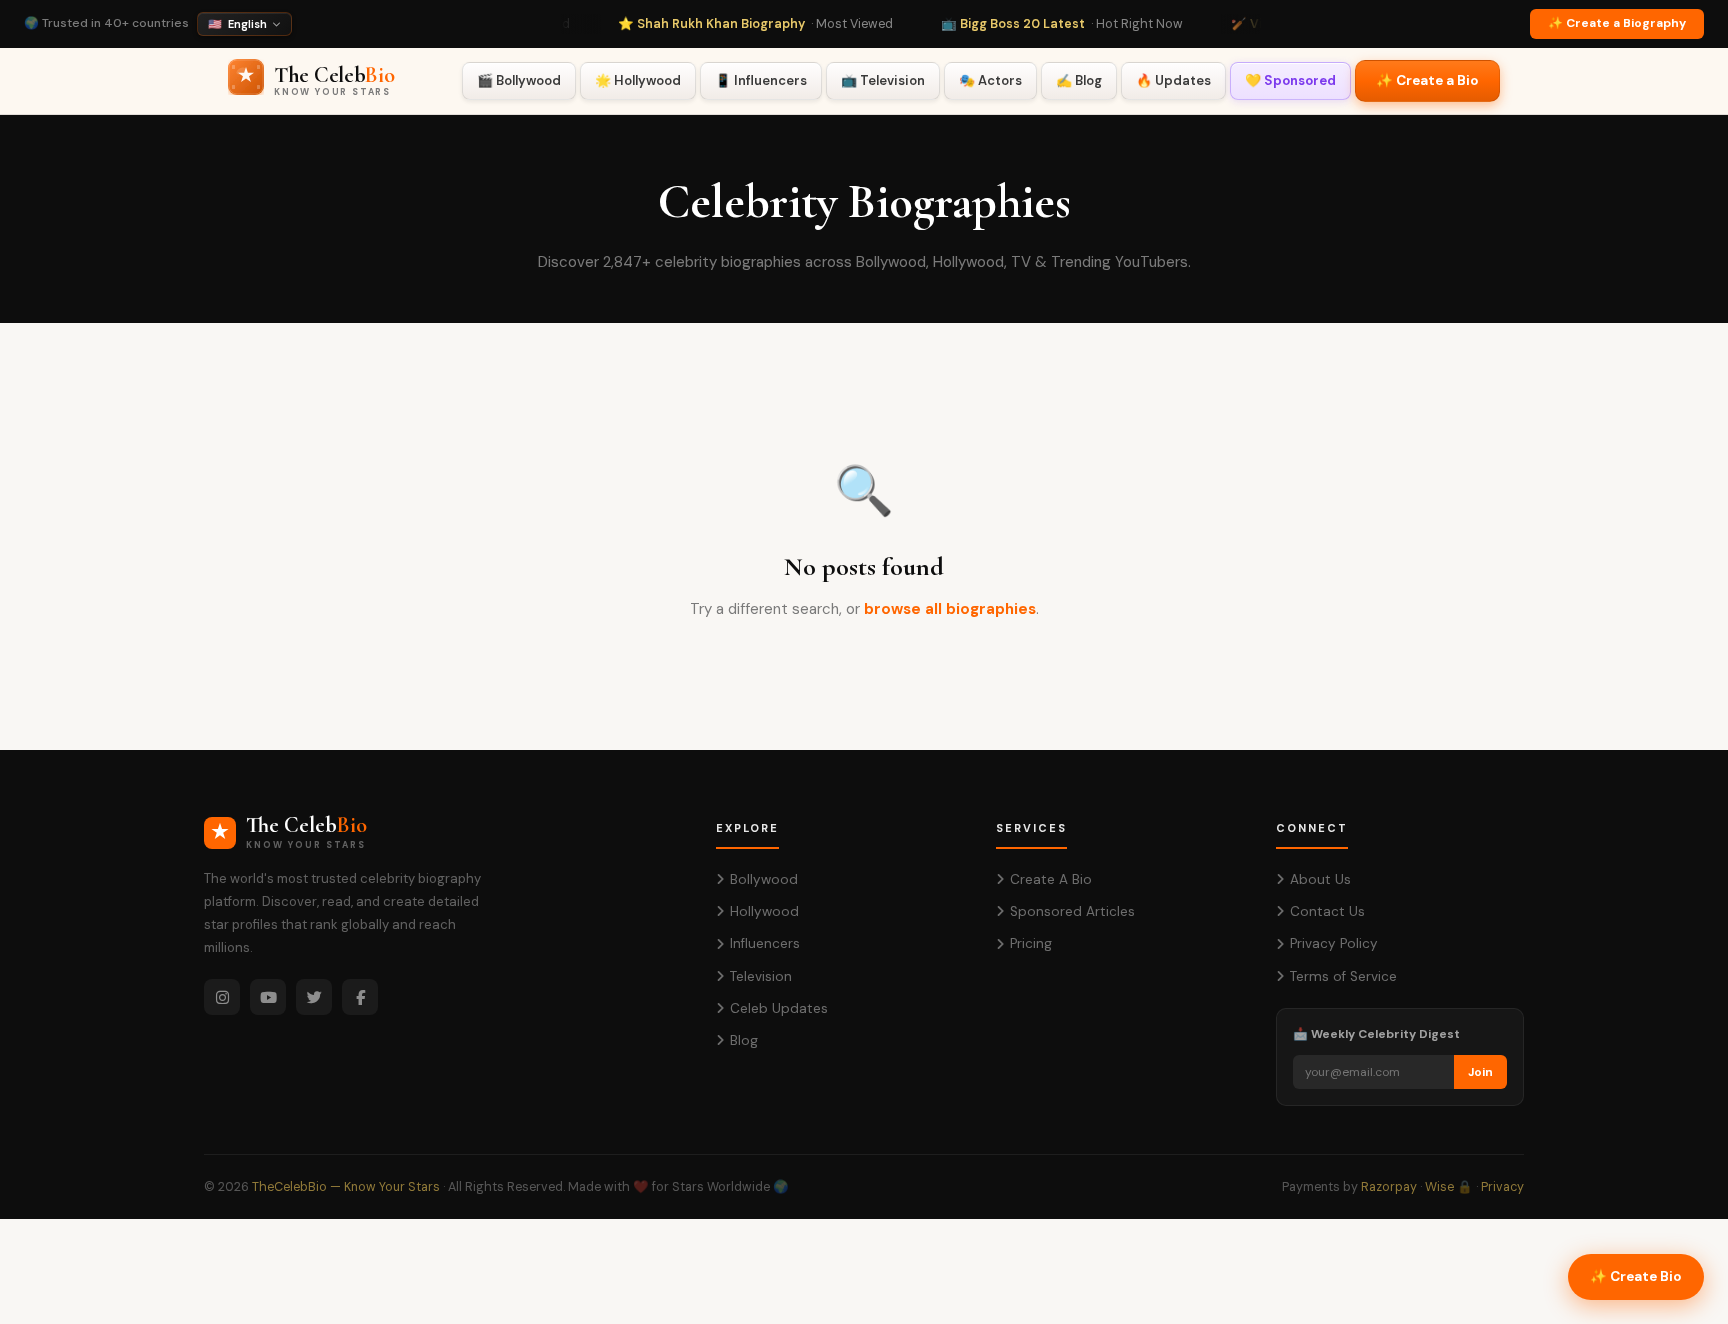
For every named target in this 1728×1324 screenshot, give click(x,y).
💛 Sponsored (1290, 80)
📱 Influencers (761, 80)
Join (1480, 1072)
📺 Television (883, 80)
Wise (1439, 1187)
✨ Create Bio (1636, 1276)
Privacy (1502, 1187)
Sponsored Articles (1072, 911)
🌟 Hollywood (638, 80)
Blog (744, 1040)
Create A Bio (1051, 879)
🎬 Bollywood (519, 80)
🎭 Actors (990, 80)
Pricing (1031, 943)
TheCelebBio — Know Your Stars (346, 1187)
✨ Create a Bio (1427, 80)
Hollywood (764, 911)
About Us (1320, 879)
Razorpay (1389, 1187)
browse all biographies (950, 609)
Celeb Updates (779, 1008)
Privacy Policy (1334, 943)
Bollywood (764, 879)
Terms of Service (1343, 976)
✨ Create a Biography (1617, 23)
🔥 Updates (1173, 80)
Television (761, 976)
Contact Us (1327, 911)
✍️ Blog (1079, 80)
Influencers (765, 943)
